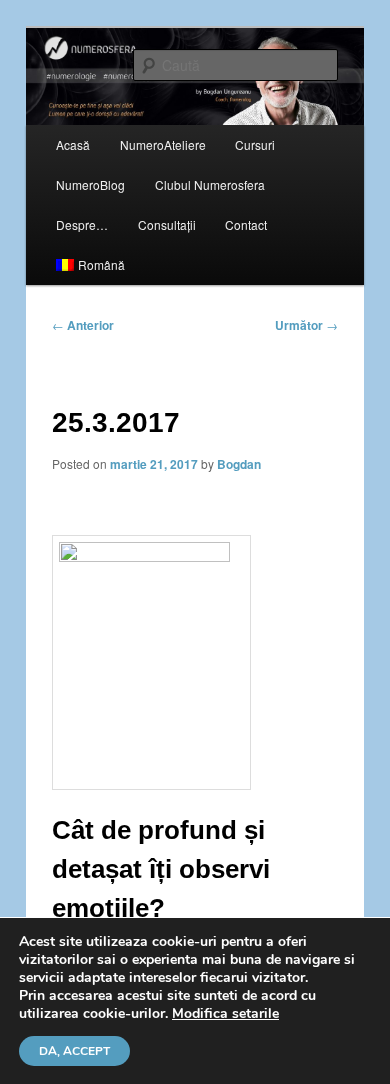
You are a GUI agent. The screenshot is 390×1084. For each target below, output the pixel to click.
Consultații (167, 224)
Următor (306, 325)
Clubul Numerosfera (210, 184)
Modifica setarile (225, 1014)
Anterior (83, 325)
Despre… (82, 224)
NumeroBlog (90, 184)
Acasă (73, 144)
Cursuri (255, 144)
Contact (246, 224)
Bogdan (239, 464)
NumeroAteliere (163, 144)
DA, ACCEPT (74, 1051)
